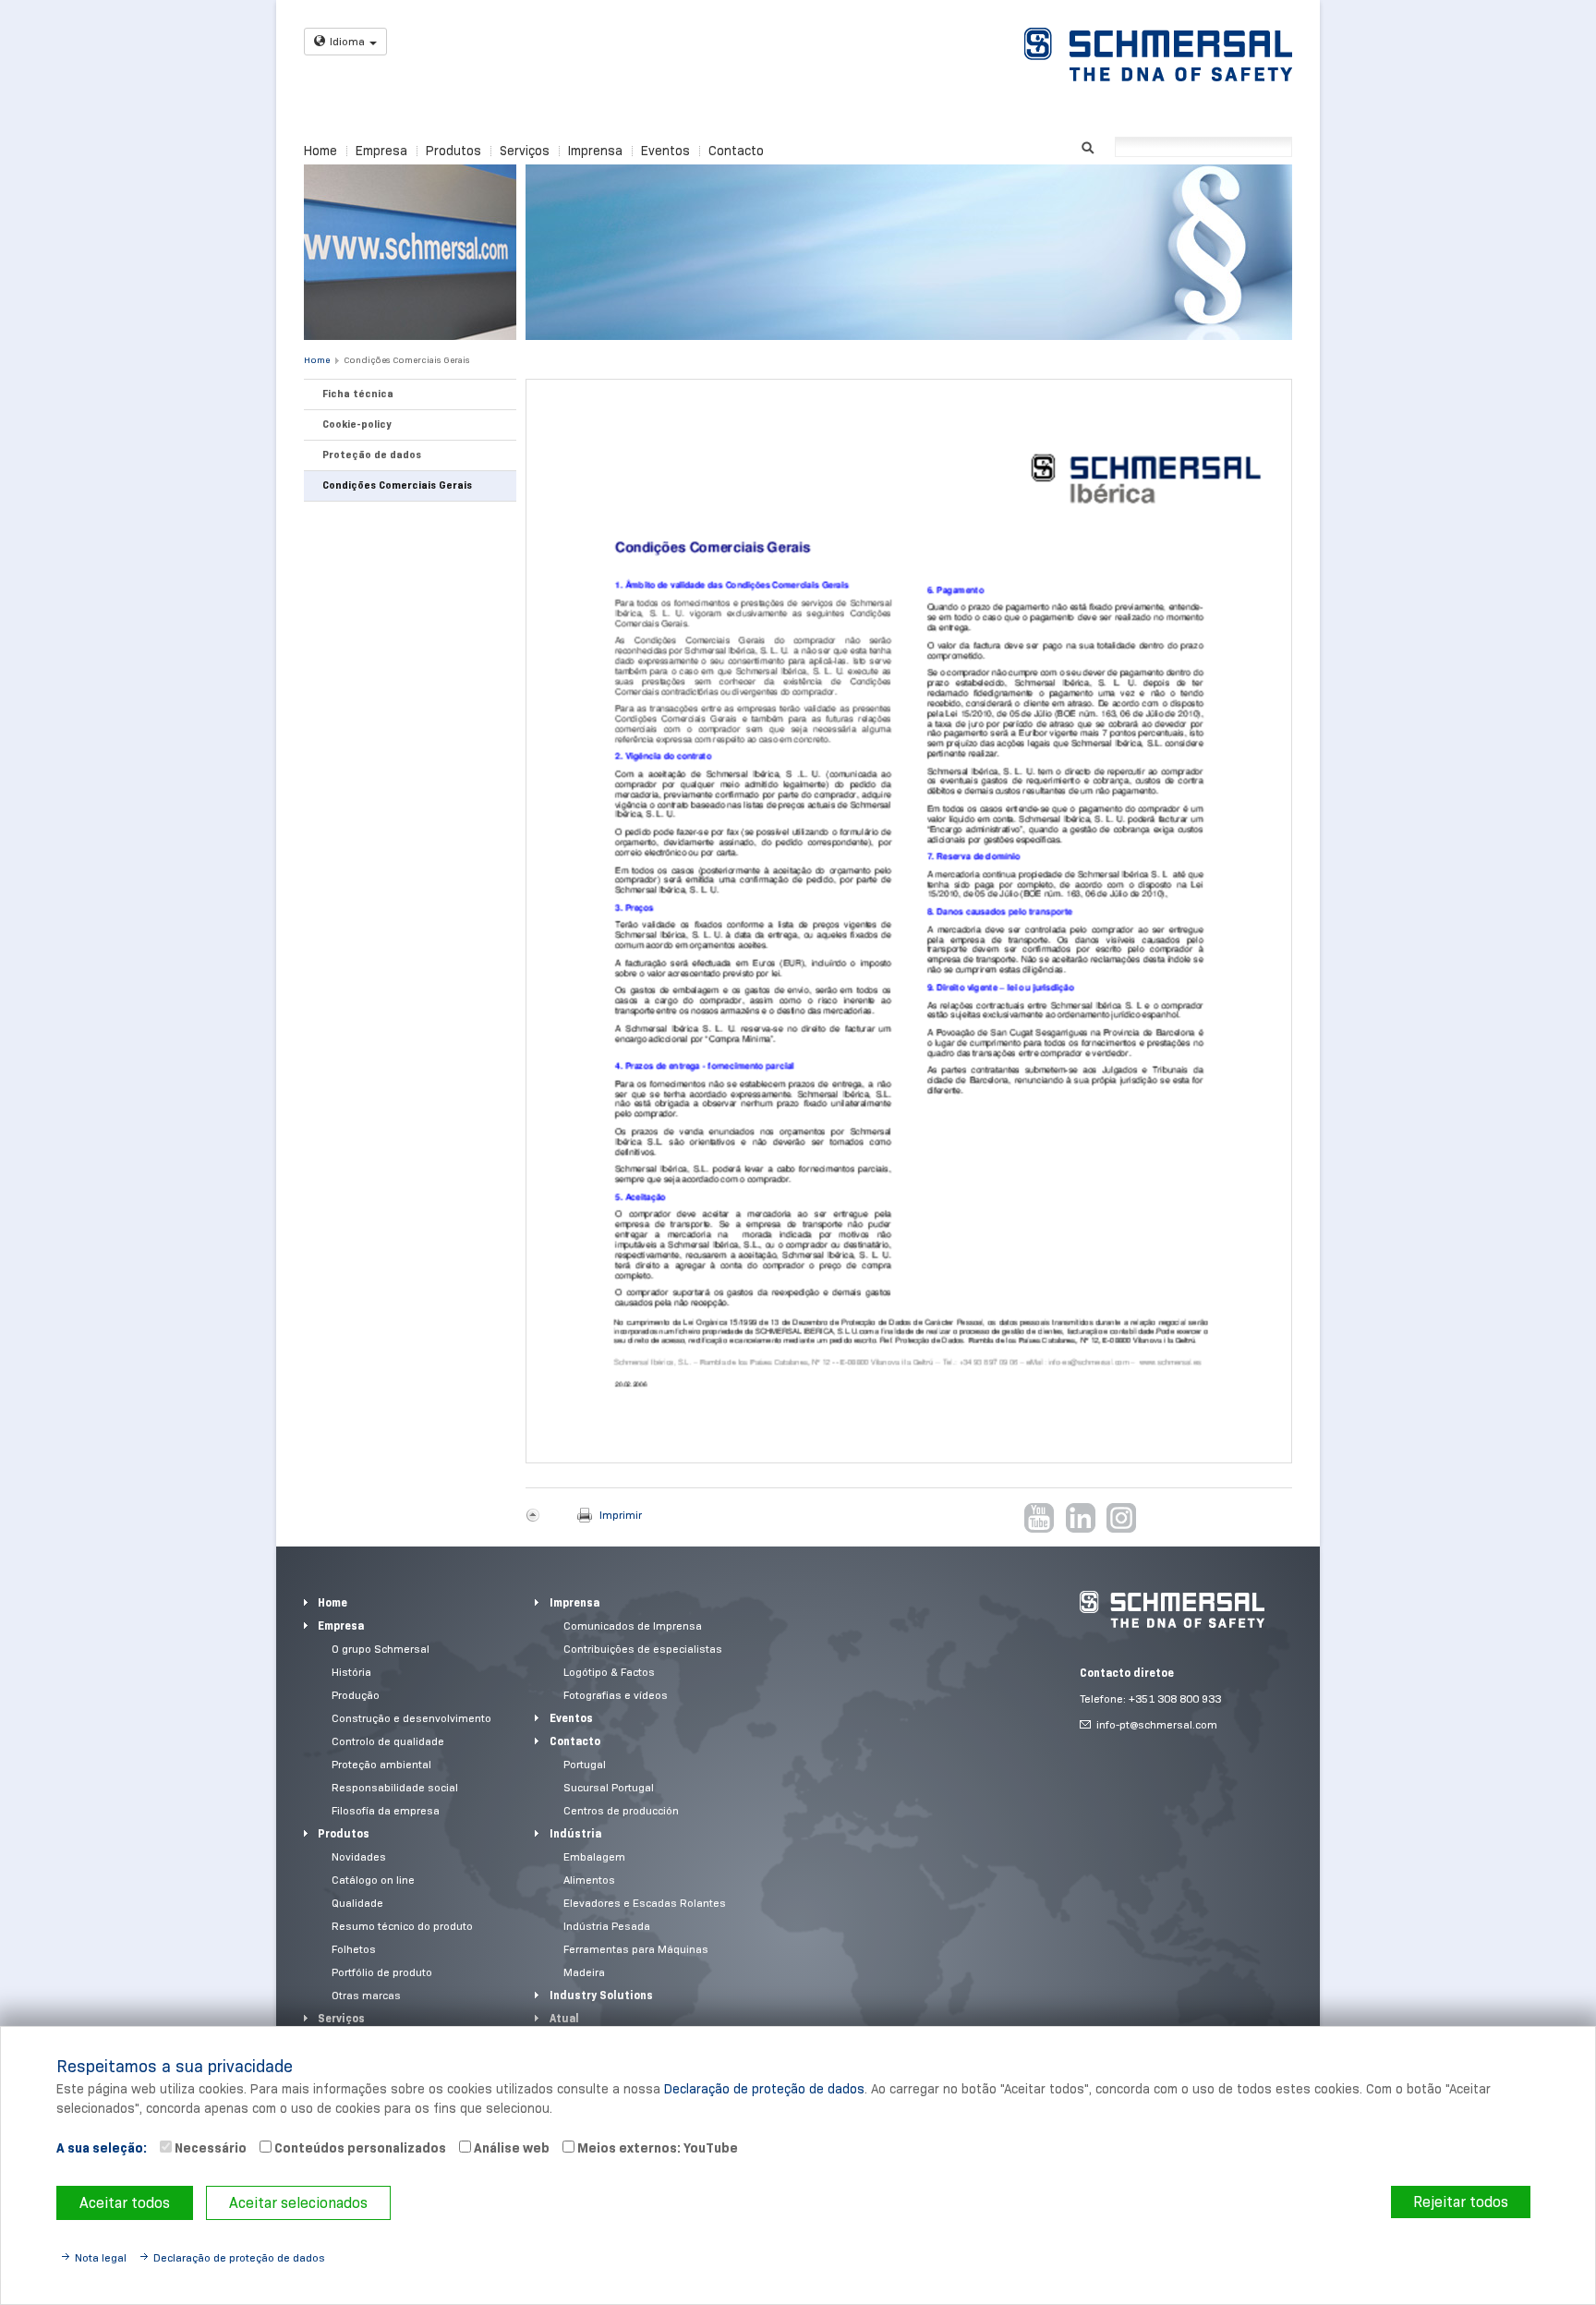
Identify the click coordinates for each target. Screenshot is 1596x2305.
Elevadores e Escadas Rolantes (645, 1903)
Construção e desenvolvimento (411, 1718)
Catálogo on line (373, 1880)
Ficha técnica (358, 394)
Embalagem (594, 1856)
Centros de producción (621, 1810)
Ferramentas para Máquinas (636, 1949)
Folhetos (354, 1949)
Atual (564, 2018)
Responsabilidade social (395, 1787)
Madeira (584, 1972)
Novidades (359, 1856)
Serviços (525, 151)
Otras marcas (366, 1995)
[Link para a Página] (1158, 55)
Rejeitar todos (1461, 2202)
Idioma (347, 41)
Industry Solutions (601, 1995)
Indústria (575, 1833)
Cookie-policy (357, 424)
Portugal (585, 1764)
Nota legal (101, 2257)
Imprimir (621, 1515)
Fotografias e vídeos (616, 1695)
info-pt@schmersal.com (1157, 1724)
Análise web (510, 2148)
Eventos (665, 151)
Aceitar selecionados (298, 2203)
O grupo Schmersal (381, 1649)
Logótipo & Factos (609, 1672)
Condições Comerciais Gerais (406, 360)
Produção (356, 1695)
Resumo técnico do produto (402, 1926)
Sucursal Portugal (609, 1787)
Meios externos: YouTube (656, 2148)
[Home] (1172, 1609)
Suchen (1088, 146)
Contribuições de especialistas (643, 1649)
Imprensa (595, 151)
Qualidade (357, 1903)
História (351, 1672)
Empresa (381, 151)
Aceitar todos (125, 2203)
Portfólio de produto (382, 1972)
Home (320, 151)
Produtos (453, 151)
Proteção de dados (372, 455)
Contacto (736, 151)
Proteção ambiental (381, 1764)
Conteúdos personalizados (359, 2148)
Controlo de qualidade (388, 1741)
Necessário (209, 2148)
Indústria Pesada (607, 1926)
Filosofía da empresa (386, 1810)
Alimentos (589, 1880)
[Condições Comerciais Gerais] (909, 921)
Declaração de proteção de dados (764, 2089)
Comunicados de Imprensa (633, 1626)
